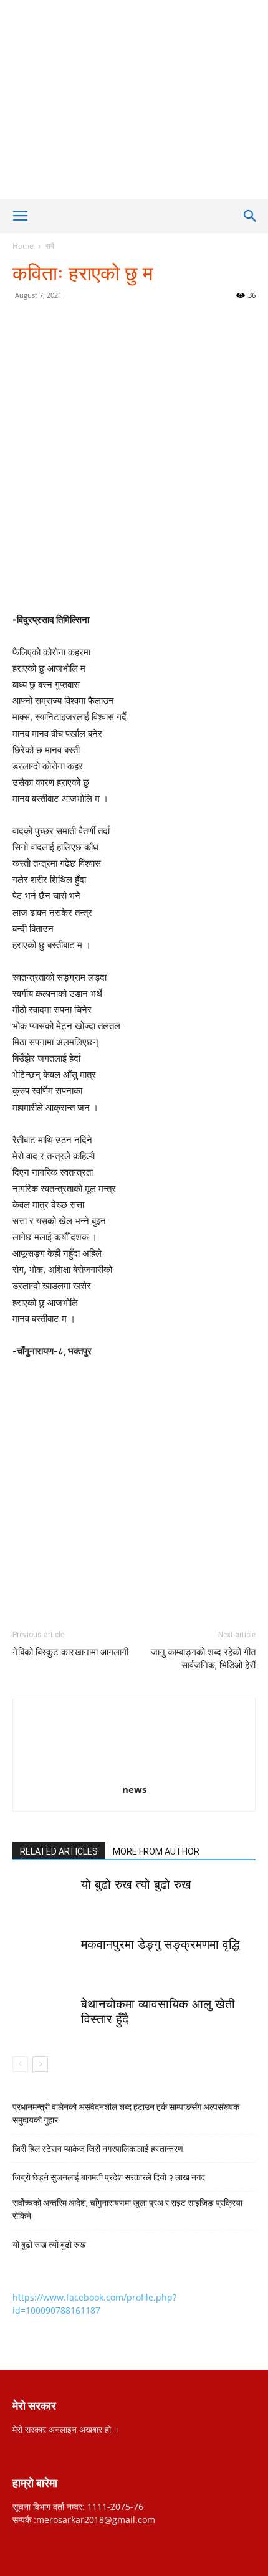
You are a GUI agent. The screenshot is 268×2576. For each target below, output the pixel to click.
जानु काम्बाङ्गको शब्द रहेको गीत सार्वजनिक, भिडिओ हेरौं (203, 1659)
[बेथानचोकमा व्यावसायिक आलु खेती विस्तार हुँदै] (44, 2018)
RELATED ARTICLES (59, 1851)
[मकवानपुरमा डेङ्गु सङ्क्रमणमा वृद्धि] (44, 1958)
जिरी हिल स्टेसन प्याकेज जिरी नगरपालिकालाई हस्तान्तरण (99, 2149)
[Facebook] (64, 323)
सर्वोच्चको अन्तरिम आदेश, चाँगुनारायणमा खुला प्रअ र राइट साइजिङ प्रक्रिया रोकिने (127, 2209)
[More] (179, 323)
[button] (20, 216)
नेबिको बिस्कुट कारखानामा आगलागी (70, 1652)
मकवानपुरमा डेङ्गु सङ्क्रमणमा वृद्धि (160, 1944)
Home (23, 246)
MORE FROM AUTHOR (156, 1851)
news (134, 1789)
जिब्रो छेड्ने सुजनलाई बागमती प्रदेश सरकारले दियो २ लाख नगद (109, 2177)
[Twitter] (93, 323)
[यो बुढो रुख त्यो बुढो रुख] (44, 1899)
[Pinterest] (122, 323)
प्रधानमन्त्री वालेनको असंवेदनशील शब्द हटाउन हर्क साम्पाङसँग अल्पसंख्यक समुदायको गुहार (126, 2113)
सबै (50, 246)
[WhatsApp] (150, 323)
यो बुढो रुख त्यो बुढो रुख (136, 1884)
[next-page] (40, 2064)
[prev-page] (20, 2064)
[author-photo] (134, 1772)
